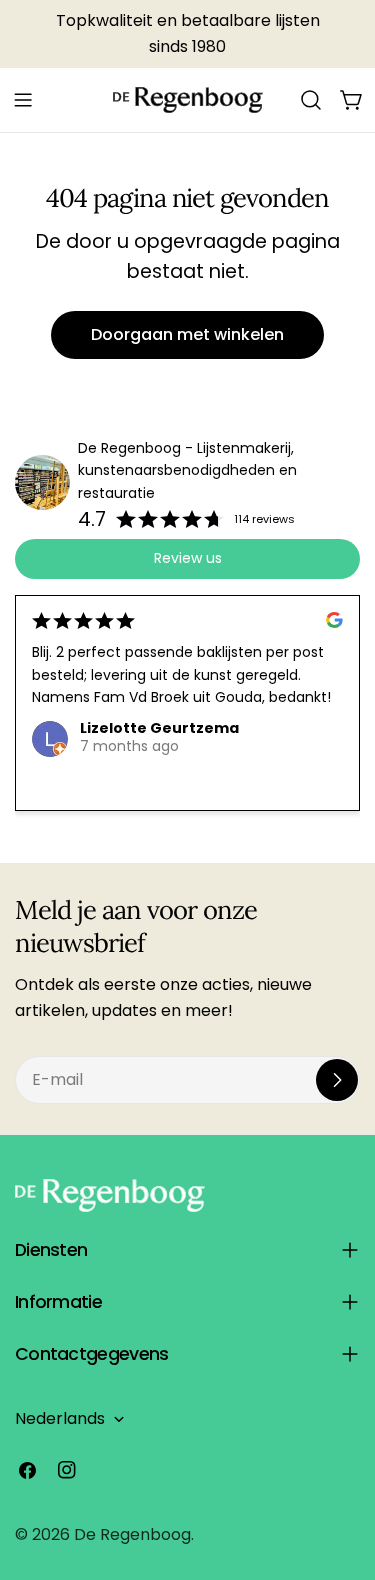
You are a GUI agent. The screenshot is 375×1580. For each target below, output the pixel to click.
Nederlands (60, 1418)
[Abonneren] (337, 1080)
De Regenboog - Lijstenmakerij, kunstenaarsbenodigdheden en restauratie (187, 471)
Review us (188, 558)
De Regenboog (132, 1534)
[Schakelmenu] (23, 100)
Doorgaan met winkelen (187, 334)
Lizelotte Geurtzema (159, 728)
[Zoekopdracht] (311, 100)
